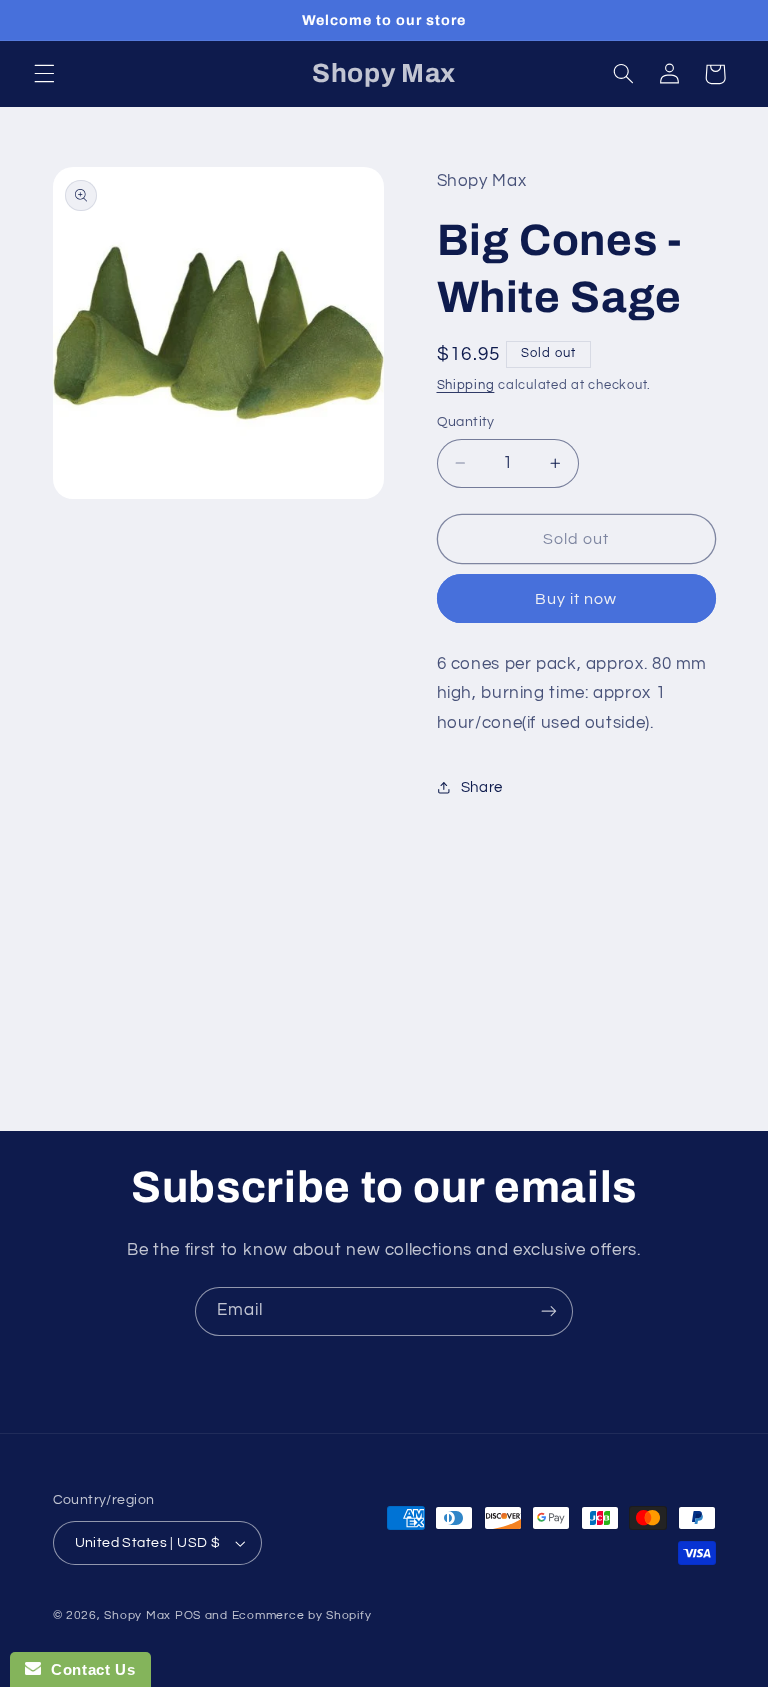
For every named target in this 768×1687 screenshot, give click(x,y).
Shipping (466, 385)
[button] (44, 74)
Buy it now (576, 599)
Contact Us (88, 1669)
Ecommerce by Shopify (302, 1615)
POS (188, 1615)
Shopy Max (137, 1615)
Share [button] (482, 787)
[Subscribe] (549, 1311)
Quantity (466, 422)
